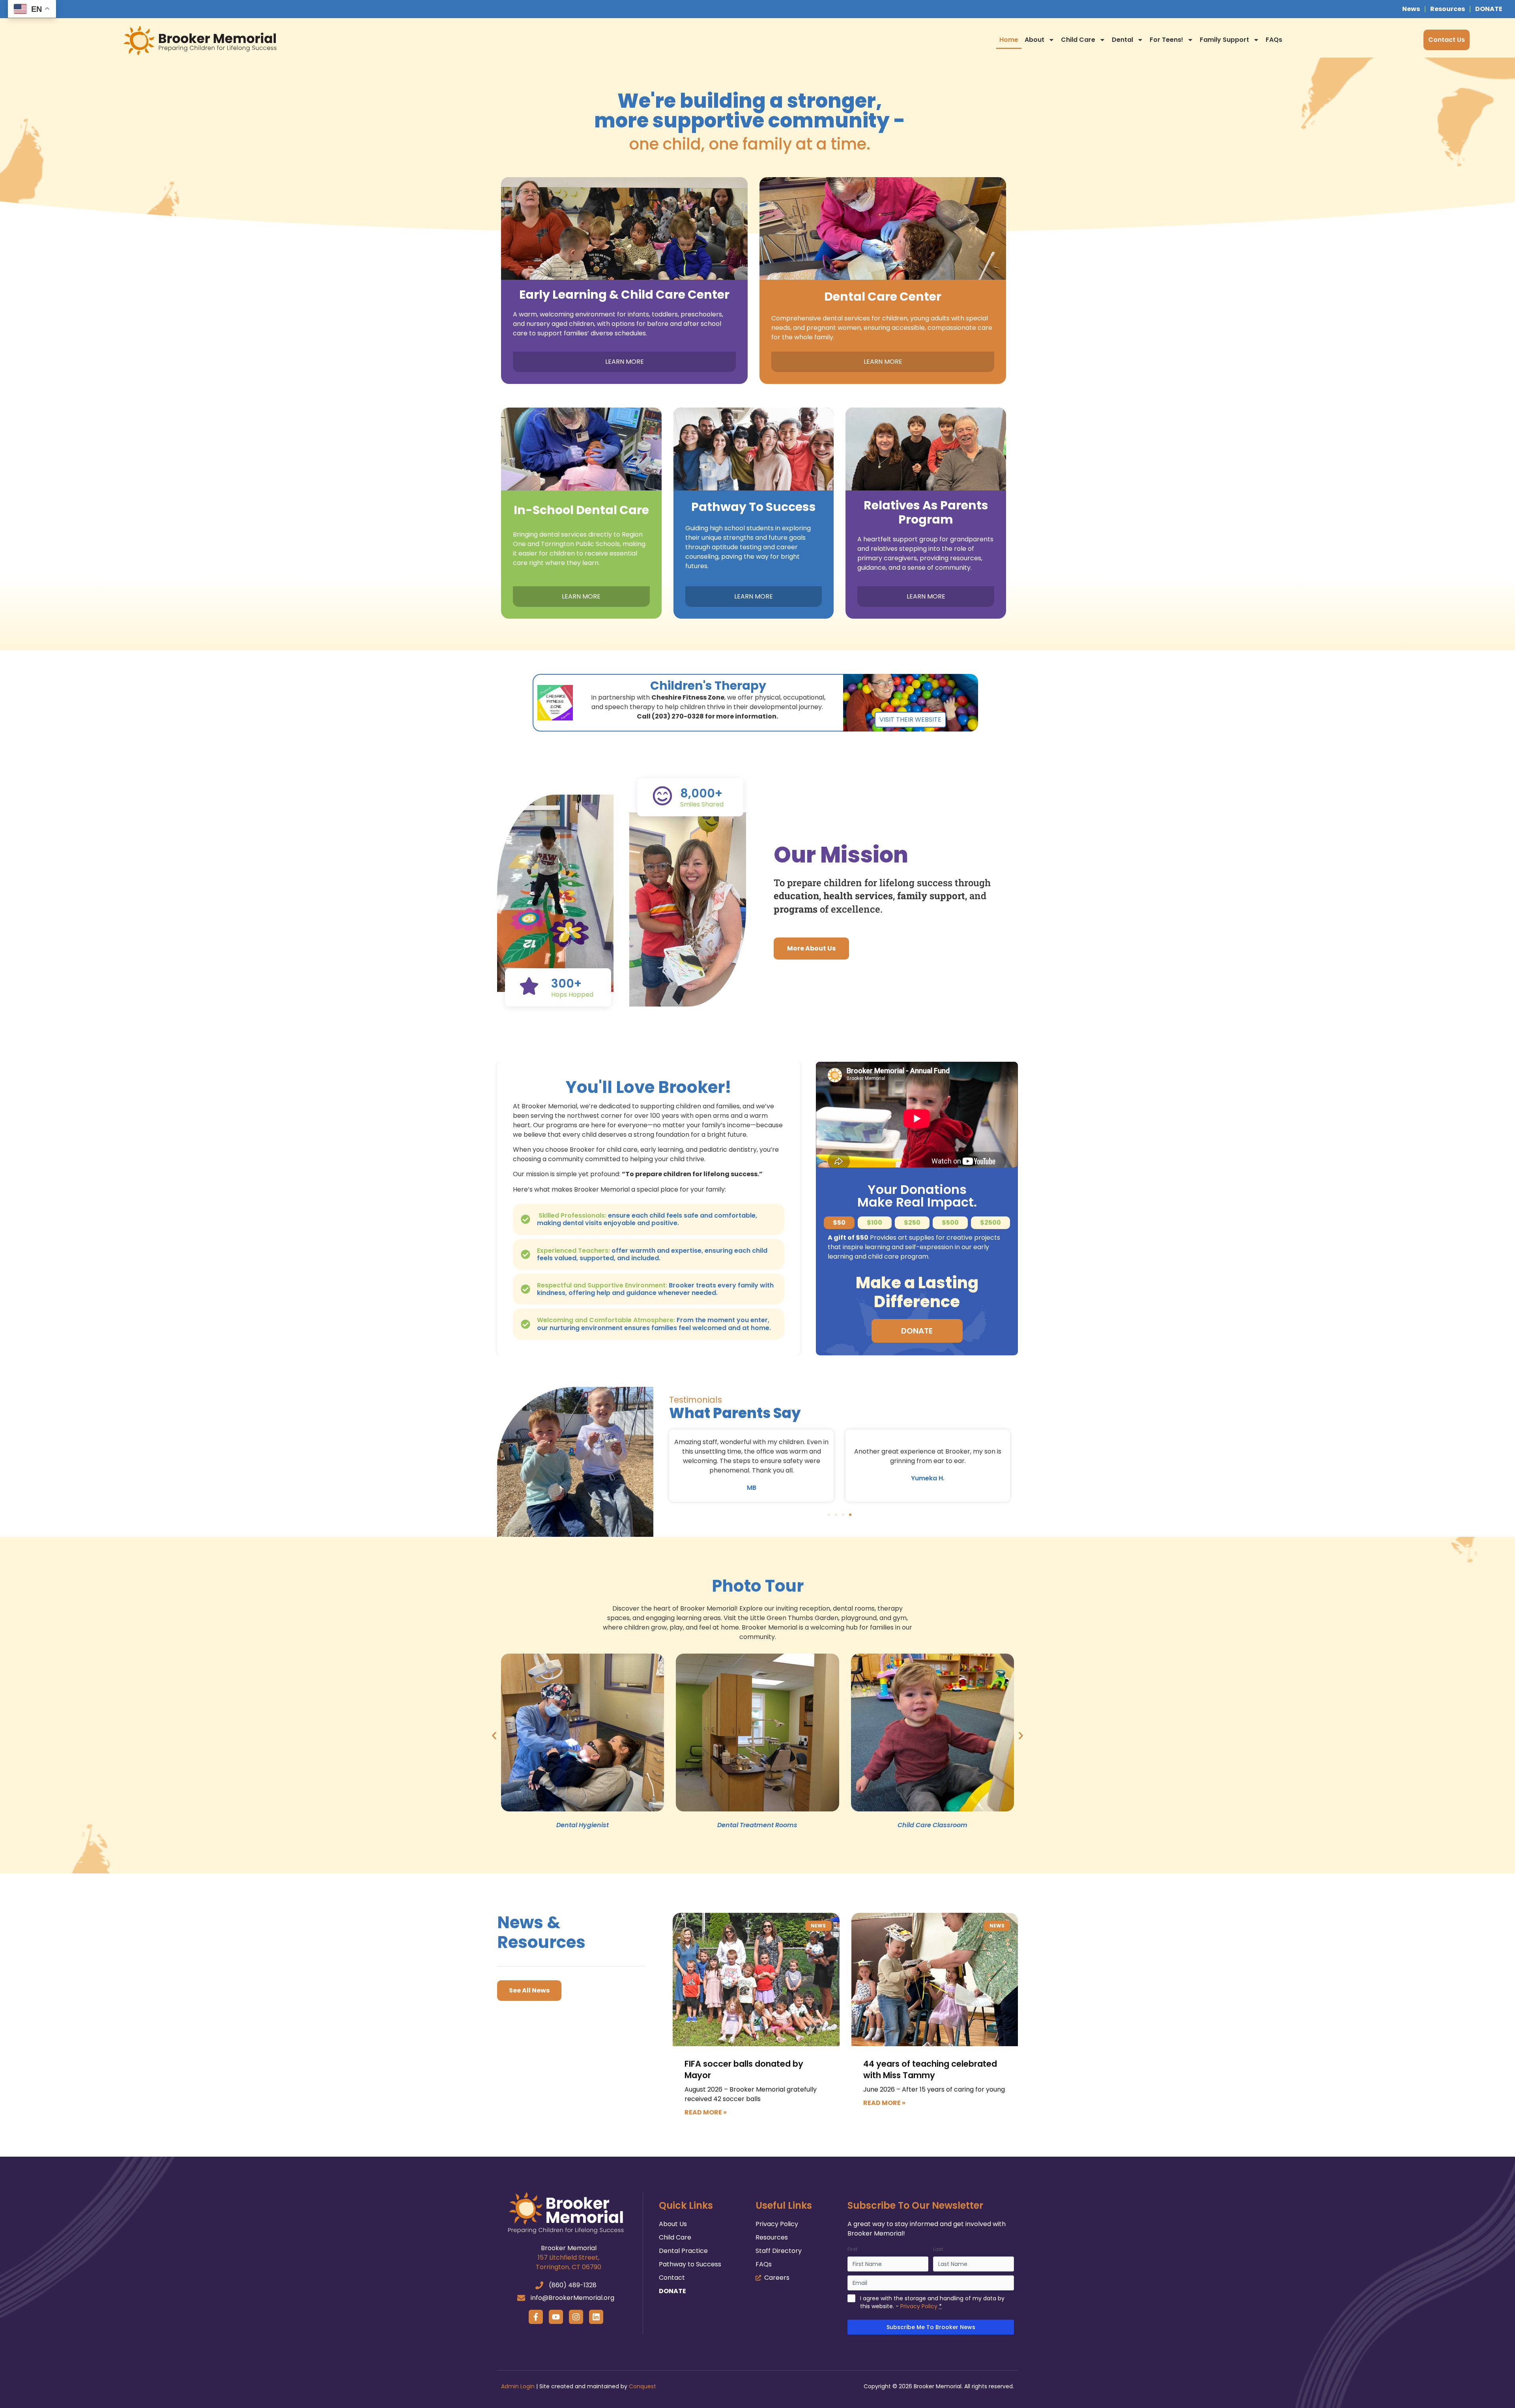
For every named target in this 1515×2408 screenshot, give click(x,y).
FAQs (1274, 40)
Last (938, 2249)
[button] (829, 1515)
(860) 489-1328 (573, 2285)
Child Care (1078, 40)
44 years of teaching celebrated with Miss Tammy (930, 2069)
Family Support (1224, 40)
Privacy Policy (919, 2306)
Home (1009, 40)
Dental (1122, 40)
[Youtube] (556, 2317)
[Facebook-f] (536, 2317)
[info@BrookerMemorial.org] (521, 2298)
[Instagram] (576, 2317)
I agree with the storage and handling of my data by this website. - (932, 2302)
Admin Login (518, 2386)
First (852, 2249)
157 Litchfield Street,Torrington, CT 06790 (569, 2262)
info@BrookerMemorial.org (572, 2298)
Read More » (706, 2112)
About (1034, 40)
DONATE (1489, 9)
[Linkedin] (596, 2317)
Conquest (642, 2386)
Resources (1448, 9)
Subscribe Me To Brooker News (931, 2327)
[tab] (839, 1223)
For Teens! (1166, 40)
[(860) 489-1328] (539, 2285)
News (1411, 9)
